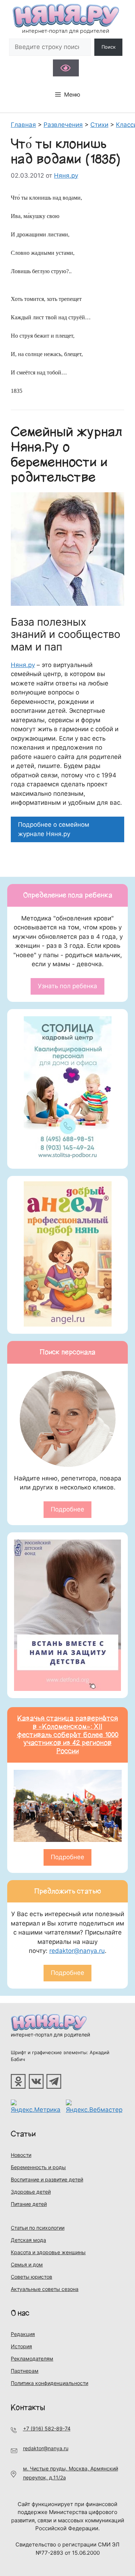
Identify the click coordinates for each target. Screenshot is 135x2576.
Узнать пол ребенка (67, 986)
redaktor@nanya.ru (77, 1951)
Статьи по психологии (38, 2228)
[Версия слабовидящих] (66, 68)
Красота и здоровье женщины (48, 2252)
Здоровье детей (31, 2192)
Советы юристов (31, 2277)
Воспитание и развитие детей (47, 2179)
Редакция (23, 2334)
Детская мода (28, 2240)
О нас (20, 2313)
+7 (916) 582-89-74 (47, 2428)
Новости (21, 2155)
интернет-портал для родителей (50, 2035)
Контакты (28, 2408)
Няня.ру (23, 665)
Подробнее (67, 1509)
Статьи (23, 2134)
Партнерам (25, 2371)
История (21, 2346)
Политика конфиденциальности (49, 2383)
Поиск (109, 47)
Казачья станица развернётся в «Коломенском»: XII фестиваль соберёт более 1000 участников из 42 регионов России (67, 1735)
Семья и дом (27, 2264)
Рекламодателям (32, 2359)
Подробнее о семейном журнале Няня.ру (54, 829)
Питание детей (29, 2204)
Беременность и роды (38, 2167)
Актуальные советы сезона (45, 2289)
